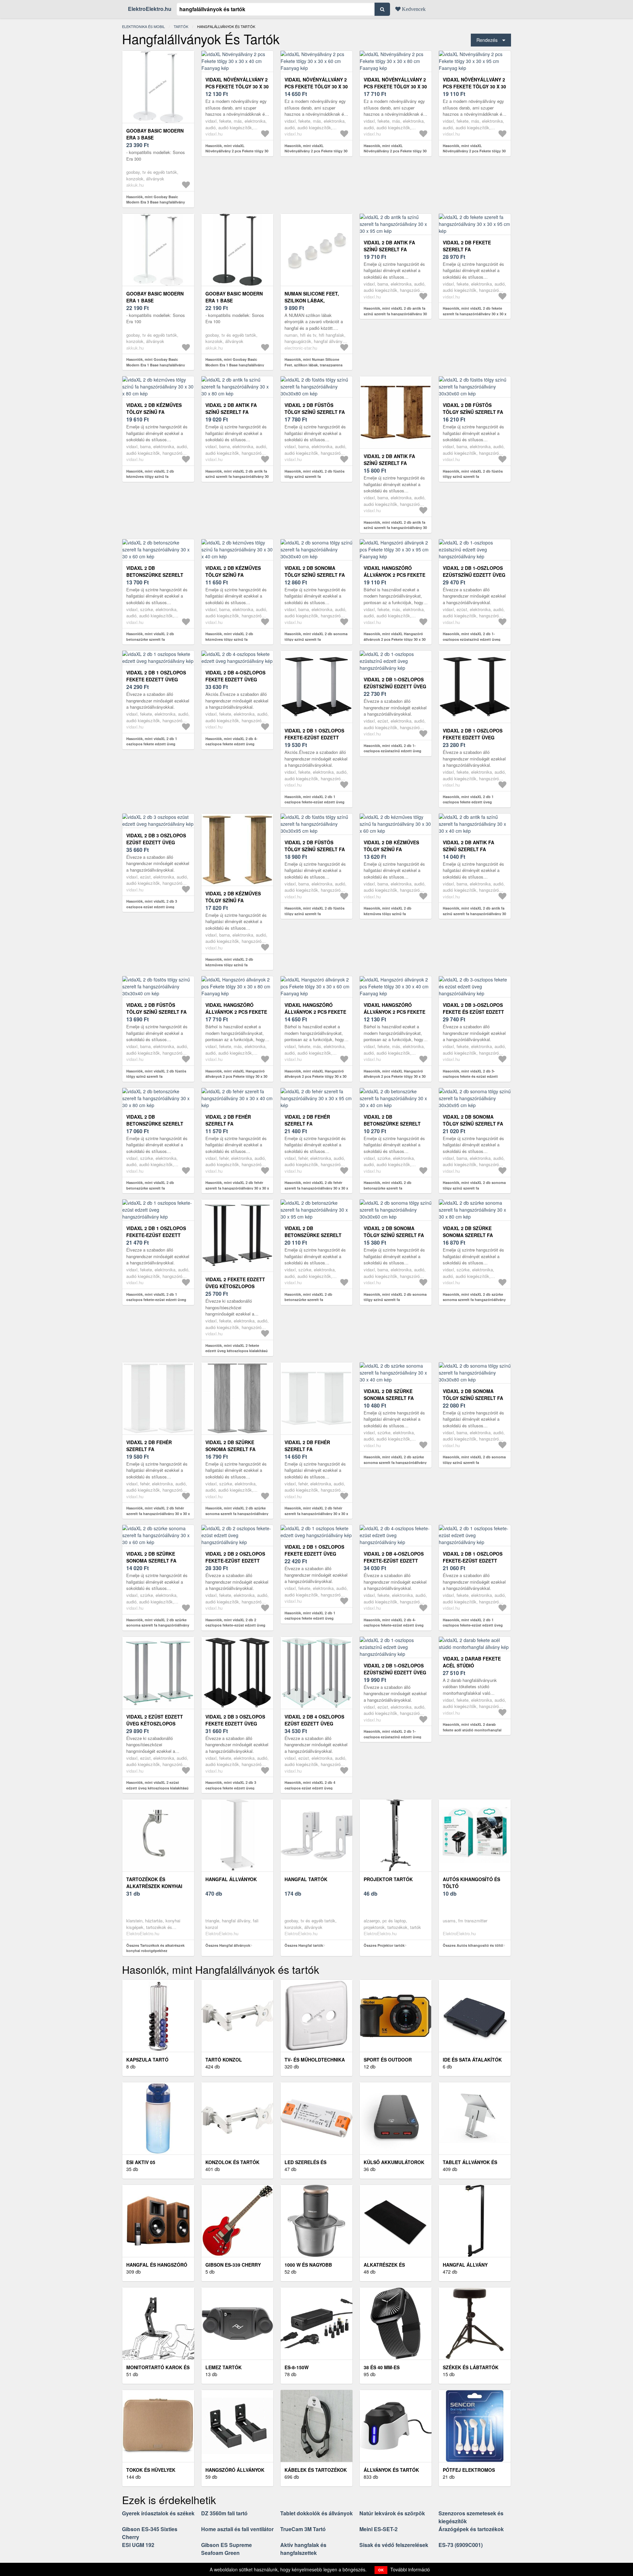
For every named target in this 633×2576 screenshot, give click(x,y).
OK (381, 2570)
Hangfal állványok (231, 1879)
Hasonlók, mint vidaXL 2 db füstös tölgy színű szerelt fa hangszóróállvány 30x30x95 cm (315, 914)
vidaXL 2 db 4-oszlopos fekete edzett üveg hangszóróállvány (235, 679)
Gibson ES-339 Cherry (233, 2265)
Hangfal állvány (465, 2265)
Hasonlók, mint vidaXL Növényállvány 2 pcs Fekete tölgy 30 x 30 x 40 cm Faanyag (237, 151)
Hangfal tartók (306, 1879)
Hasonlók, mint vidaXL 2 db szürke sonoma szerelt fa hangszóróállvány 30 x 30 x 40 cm (395, 1462)
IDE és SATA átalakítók (472, 2060)
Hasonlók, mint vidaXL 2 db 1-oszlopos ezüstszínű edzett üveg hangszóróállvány (472, 639)
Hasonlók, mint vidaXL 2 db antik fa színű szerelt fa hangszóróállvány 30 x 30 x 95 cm (395, 314)
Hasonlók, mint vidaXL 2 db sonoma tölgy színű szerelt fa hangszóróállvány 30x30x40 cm (316, 639)
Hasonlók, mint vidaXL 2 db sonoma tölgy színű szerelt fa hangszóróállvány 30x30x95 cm (474, 1188)
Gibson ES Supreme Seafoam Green (226, 2549)
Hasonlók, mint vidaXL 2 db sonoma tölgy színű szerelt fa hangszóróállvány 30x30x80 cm (474, 1462)
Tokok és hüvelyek (151, 2470)
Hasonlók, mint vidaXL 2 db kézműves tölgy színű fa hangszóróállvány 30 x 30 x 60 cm (393, 914)
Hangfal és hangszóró (157, 2265)
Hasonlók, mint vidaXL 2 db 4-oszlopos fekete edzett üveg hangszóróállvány (231, 744)
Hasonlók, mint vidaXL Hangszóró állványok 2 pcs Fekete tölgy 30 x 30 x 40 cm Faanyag (395, 1076)
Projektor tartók (388, 1879)
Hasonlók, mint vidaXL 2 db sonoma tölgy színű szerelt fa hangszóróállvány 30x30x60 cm (395, 1300)
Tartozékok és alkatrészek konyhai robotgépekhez (154, 1886)
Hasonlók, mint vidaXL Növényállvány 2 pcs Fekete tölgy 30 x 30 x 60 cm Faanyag (316, 151)
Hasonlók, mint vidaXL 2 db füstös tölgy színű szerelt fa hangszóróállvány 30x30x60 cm (473, 477)
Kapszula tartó (147, 2060)
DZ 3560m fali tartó (224, 2513)
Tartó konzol (224, 2060)
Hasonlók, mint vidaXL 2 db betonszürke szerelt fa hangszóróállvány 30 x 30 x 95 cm (314, 1300)
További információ (410, 2569)
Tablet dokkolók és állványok (316, 2513)
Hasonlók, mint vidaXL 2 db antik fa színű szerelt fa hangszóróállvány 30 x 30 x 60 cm (395, 528)
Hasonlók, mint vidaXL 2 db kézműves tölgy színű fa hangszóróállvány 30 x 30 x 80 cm (155, 477)
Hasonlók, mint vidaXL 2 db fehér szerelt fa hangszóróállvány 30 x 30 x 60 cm (316, 1513)
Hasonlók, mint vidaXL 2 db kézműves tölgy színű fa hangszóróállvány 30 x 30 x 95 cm (234, 965)
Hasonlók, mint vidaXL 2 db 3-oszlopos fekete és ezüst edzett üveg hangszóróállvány (470, 1076)
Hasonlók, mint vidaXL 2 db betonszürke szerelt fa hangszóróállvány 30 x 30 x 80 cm (155, 1188)
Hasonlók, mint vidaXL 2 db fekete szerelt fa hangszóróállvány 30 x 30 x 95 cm (475, 314)
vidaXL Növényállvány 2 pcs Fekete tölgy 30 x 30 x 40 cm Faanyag (237, 86)
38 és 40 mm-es (382, 2367)
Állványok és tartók (391, 2470)
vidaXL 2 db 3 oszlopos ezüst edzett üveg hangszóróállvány (156, 842)
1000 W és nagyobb (308, 2265)
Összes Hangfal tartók (304, 1945)
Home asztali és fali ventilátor (237, 2529)
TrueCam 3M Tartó (303, 2529)
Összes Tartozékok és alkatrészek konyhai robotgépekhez (155, 1948)
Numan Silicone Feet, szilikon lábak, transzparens (312, 300)
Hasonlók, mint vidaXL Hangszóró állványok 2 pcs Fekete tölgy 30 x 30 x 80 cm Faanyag (236, 1076)
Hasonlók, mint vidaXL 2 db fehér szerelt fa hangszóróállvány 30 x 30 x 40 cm (237, 1188)
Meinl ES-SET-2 (378, 2529)
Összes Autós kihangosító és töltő (473, 1945)
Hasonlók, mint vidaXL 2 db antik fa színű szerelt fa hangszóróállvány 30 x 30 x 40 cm (474, 914)
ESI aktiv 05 (141, 2162)
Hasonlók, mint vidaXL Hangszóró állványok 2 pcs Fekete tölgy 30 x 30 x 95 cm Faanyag (395, 639)
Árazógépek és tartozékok (471, 2529)
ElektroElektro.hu (150, 9)
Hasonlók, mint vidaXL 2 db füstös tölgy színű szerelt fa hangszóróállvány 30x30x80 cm (315, 477)
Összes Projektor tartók (384, 1945)
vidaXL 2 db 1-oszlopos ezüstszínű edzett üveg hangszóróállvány (474, 575)
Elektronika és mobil (143, 26)
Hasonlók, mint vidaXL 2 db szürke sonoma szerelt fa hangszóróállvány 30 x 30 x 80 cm (474, 1300)
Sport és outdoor (388, 2060)
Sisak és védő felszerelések (394, 2545)
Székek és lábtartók (471, 2367)
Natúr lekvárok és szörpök (392, 2513)
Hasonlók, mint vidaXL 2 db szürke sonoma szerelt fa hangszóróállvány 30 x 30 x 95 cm (237, 1513)
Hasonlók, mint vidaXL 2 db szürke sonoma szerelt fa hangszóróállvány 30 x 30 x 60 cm (158, 1625)
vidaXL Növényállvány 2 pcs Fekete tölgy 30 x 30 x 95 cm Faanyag (474, 86)
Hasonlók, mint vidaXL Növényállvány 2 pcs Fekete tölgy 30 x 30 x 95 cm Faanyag (474, 151)
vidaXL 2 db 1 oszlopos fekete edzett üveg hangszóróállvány (156, 679)
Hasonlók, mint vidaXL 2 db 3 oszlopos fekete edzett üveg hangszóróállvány (231, 1788)
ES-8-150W (297, 2367)
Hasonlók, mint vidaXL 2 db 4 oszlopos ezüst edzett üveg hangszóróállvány (310, 1788)
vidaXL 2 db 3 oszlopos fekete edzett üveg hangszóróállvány (235, 1723)
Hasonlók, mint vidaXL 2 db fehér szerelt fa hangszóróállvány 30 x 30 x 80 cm (158, 1513)
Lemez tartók (224, 2367)
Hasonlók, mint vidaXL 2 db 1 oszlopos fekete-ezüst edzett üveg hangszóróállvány (315, 802)
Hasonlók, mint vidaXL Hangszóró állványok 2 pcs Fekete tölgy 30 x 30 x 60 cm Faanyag (316, 1076)
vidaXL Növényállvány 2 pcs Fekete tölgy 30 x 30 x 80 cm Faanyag (395, 86)
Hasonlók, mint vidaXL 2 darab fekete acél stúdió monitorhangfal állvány (472, 1730)
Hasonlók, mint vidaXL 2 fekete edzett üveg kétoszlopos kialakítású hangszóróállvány (237, 1351)
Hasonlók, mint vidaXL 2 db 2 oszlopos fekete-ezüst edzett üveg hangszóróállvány (235, 1625)
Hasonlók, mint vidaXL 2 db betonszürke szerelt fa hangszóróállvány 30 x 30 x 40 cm (393, 1188)
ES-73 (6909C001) (461, 2545)
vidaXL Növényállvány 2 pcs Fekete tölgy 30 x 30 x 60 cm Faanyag (316, 86)
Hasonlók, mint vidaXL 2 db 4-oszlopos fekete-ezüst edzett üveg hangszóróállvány (394, 1625)
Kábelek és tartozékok (316, 2470)
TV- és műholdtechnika (315, 2060)
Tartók (181, 26)
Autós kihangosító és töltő (471, 1883)
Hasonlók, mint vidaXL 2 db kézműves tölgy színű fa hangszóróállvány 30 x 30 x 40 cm (234, 639)
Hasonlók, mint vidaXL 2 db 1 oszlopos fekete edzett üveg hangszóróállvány (152, 744)
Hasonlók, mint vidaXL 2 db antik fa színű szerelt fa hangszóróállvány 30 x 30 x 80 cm (237, 477)
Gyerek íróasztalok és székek (158, 2513)
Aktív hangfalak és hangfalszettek (303, 2549)
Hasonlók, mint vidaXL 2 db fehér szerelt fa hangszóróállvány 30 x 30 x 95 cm (316, 1188)
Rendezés (487, 40)
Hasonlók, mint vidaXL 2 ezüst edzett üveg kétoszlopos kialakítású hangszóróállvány (157, 1788)
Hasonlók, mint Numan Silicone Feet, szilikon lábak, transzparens (314, 362)
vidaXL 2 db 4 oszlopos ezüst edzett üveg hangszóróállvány (314, 1723)
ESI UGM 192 (138, 2545)
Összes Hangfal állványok (228, 1945)
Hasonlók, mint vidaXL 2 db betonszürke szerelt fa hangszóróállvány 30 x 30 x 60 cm (155, 639)
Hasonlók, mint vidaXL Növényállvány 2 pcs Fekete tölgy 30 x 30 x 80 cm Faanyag (395, 151)
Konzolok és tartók (232, 2162)
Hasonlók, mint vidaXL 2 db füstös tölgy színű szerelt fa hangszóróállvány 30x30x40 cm (156, 1076)
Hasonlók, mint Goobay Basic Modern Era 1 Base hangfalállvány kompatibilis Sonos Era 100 (156, 365)
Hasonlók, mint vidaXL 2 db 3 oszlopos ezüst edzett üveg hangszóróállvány (152, 907)
